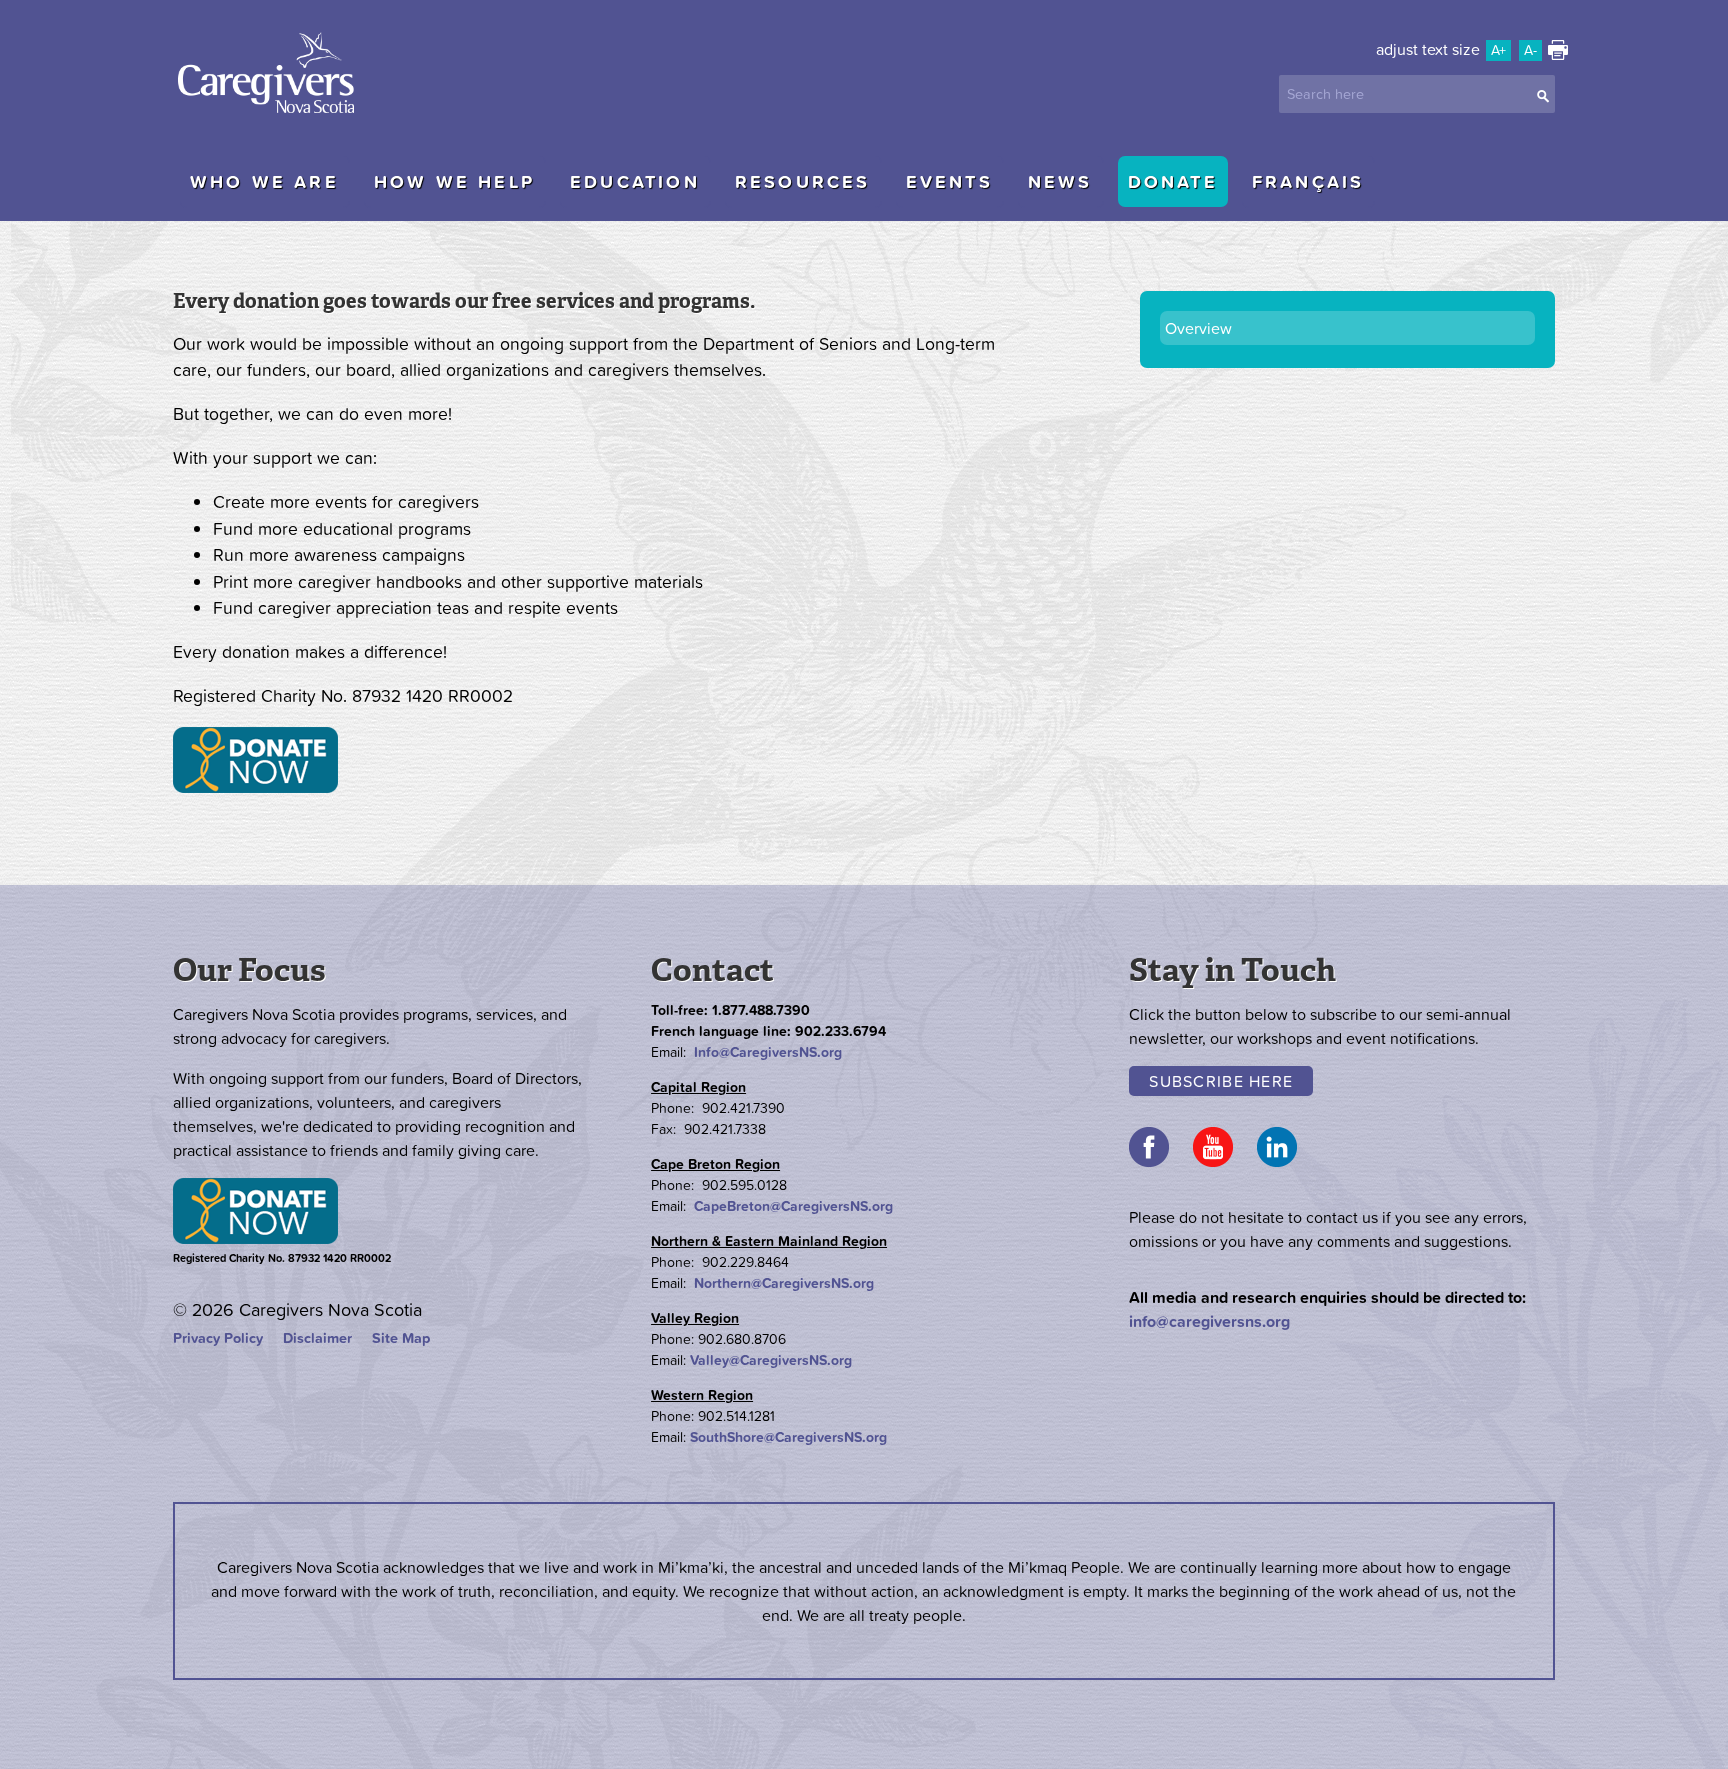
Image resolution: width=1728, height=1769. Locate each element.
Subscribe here (1221, 1081)
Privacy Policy (218, 1338)
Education (635, 181)
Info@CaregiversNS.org (768, 1052)
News (1060, 181)
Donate (1173, 181)
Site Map (401, 1338)
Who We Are (264, 181)
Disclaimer (317, 1338)
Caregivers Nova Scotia (273, 75)
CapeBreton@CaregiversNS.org (793, 1206)
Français (1308, 181)
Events (949, 181)
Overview (1198, 328)
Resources (803, 181)
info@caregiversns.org (1209, 1321)
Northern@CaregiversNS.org (784, 1283)
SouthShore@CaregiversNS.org (788, 1437)
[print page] (1558, 54)
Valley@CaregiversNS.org (771, 1360)
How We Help (454, 181)
